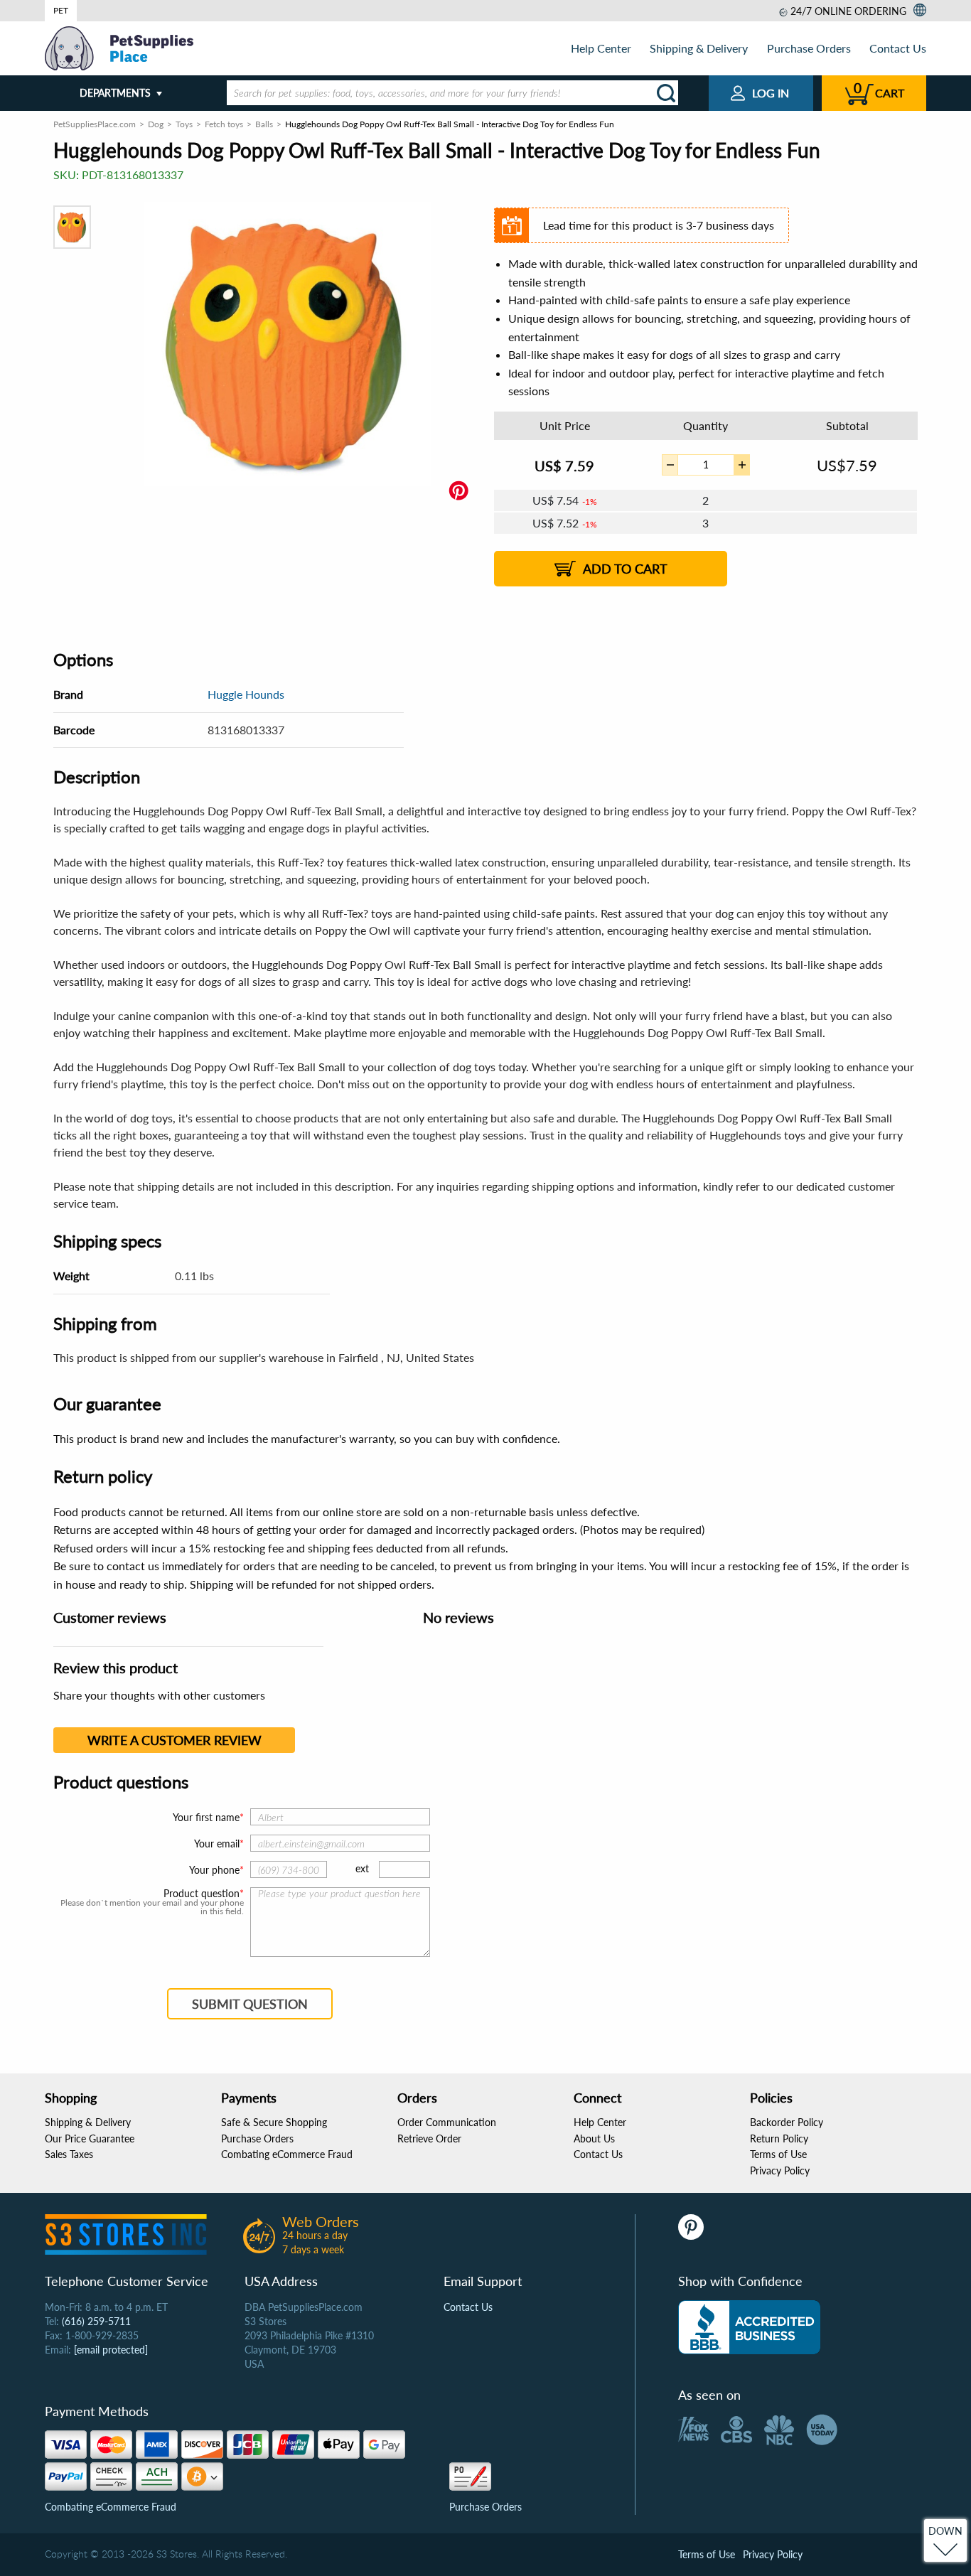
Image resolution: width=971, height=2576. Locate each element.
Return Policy (779, 2138)
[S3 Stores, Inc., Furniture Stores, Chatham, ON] (749, 2327)
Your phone (214, 1870)
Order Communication (447, 2122)
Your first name (206, 1817)
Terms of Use (778, 2154)
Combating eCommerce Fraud (287, 2154)
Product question (202, 1894)
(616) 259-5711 (96, 2321)
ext (362, 1868)
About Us (594, 2138)
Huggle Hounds (246, 694)
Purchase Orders (809, 48)
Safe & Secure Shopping (274, 2122)
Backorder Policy (787, 2122)
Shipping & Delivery (699, 48)
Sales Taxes (69, 2154)
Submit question (250, 2004)
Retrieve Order (429, 2138)
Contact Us (898, 48)
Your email (217, 1844)
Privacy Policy (780, 2170)
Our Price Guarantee (90, 2138)
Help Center (601, 48)
